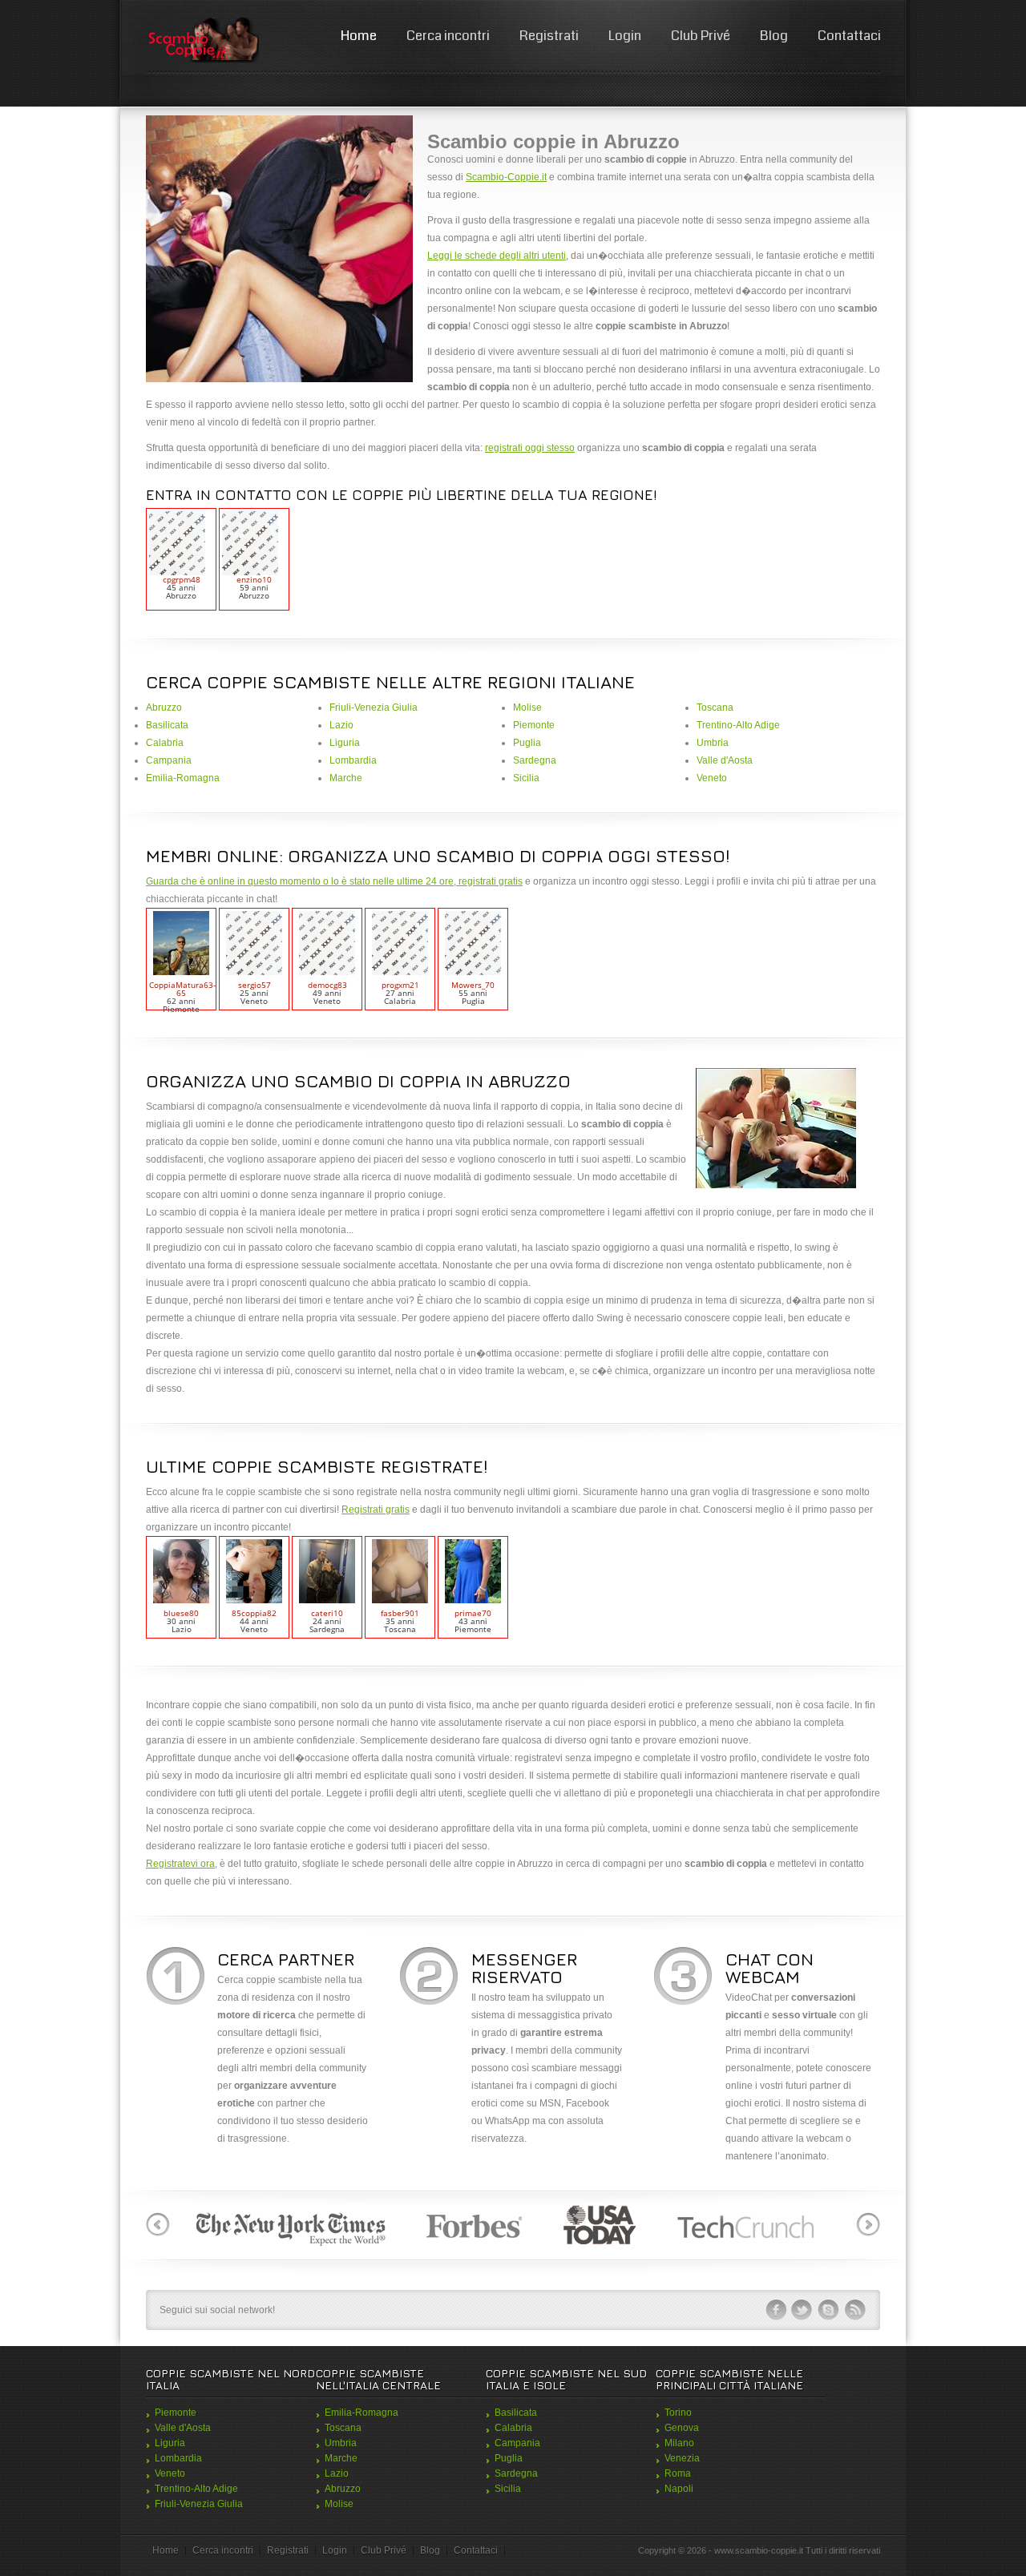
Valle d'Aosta (725, 760)
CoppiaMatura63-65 (182, 989)
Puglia (527, 743)
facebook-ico (776, 2310)
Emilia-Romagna (183, 778)
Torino (678, 2413)
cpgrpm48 (182, 579)
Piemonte (534, 725)
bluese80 (181, 1613)
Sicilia (526, 778)
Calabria (165, 743)
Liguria (345, 743)
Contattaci (849, 36)
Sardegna (535, 760)
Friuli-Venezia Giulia (374, 707)
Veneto (712, 778)
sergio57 (254, 985)
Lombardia (353, 760)
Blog (774, 36)
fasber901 (400, 1613)
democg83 (327, 985)
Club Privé (701, 36)
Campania (169, 760)
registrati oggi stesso (530, 448)
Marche (346, 778)
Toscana (715, 707)
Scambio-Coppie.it (506, 177)
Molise (527, 707)
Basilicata (167, 725)
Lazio (341, 725)
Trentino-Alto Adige (738, 725)
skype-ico (829, 2310)
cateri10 (327, 1613)
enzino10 (254, 579)
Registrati (549, 36)
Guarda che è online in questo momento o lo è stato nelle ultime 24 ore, (302, 881)
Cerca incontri (448, 36)
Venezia (682, 2458)
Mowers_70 (473, 985)
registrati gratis (491, 881)
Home (359, 36)
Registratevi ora (180, 1864)
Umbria (713, 743)
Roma (678, 2473)
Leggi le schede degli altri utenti (497, 256)
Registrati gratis (376, 1510)
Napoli (679, 2489)
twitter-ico (802, 2310)
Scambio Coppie (202, 40)
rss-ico (855, 2310)
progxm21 (400, 985)
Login (625, 36)
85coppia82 (254, 1613)
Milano (679, 2443)
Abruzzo (164, 707)
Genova (682, 2428)
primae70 (473, 1613)
